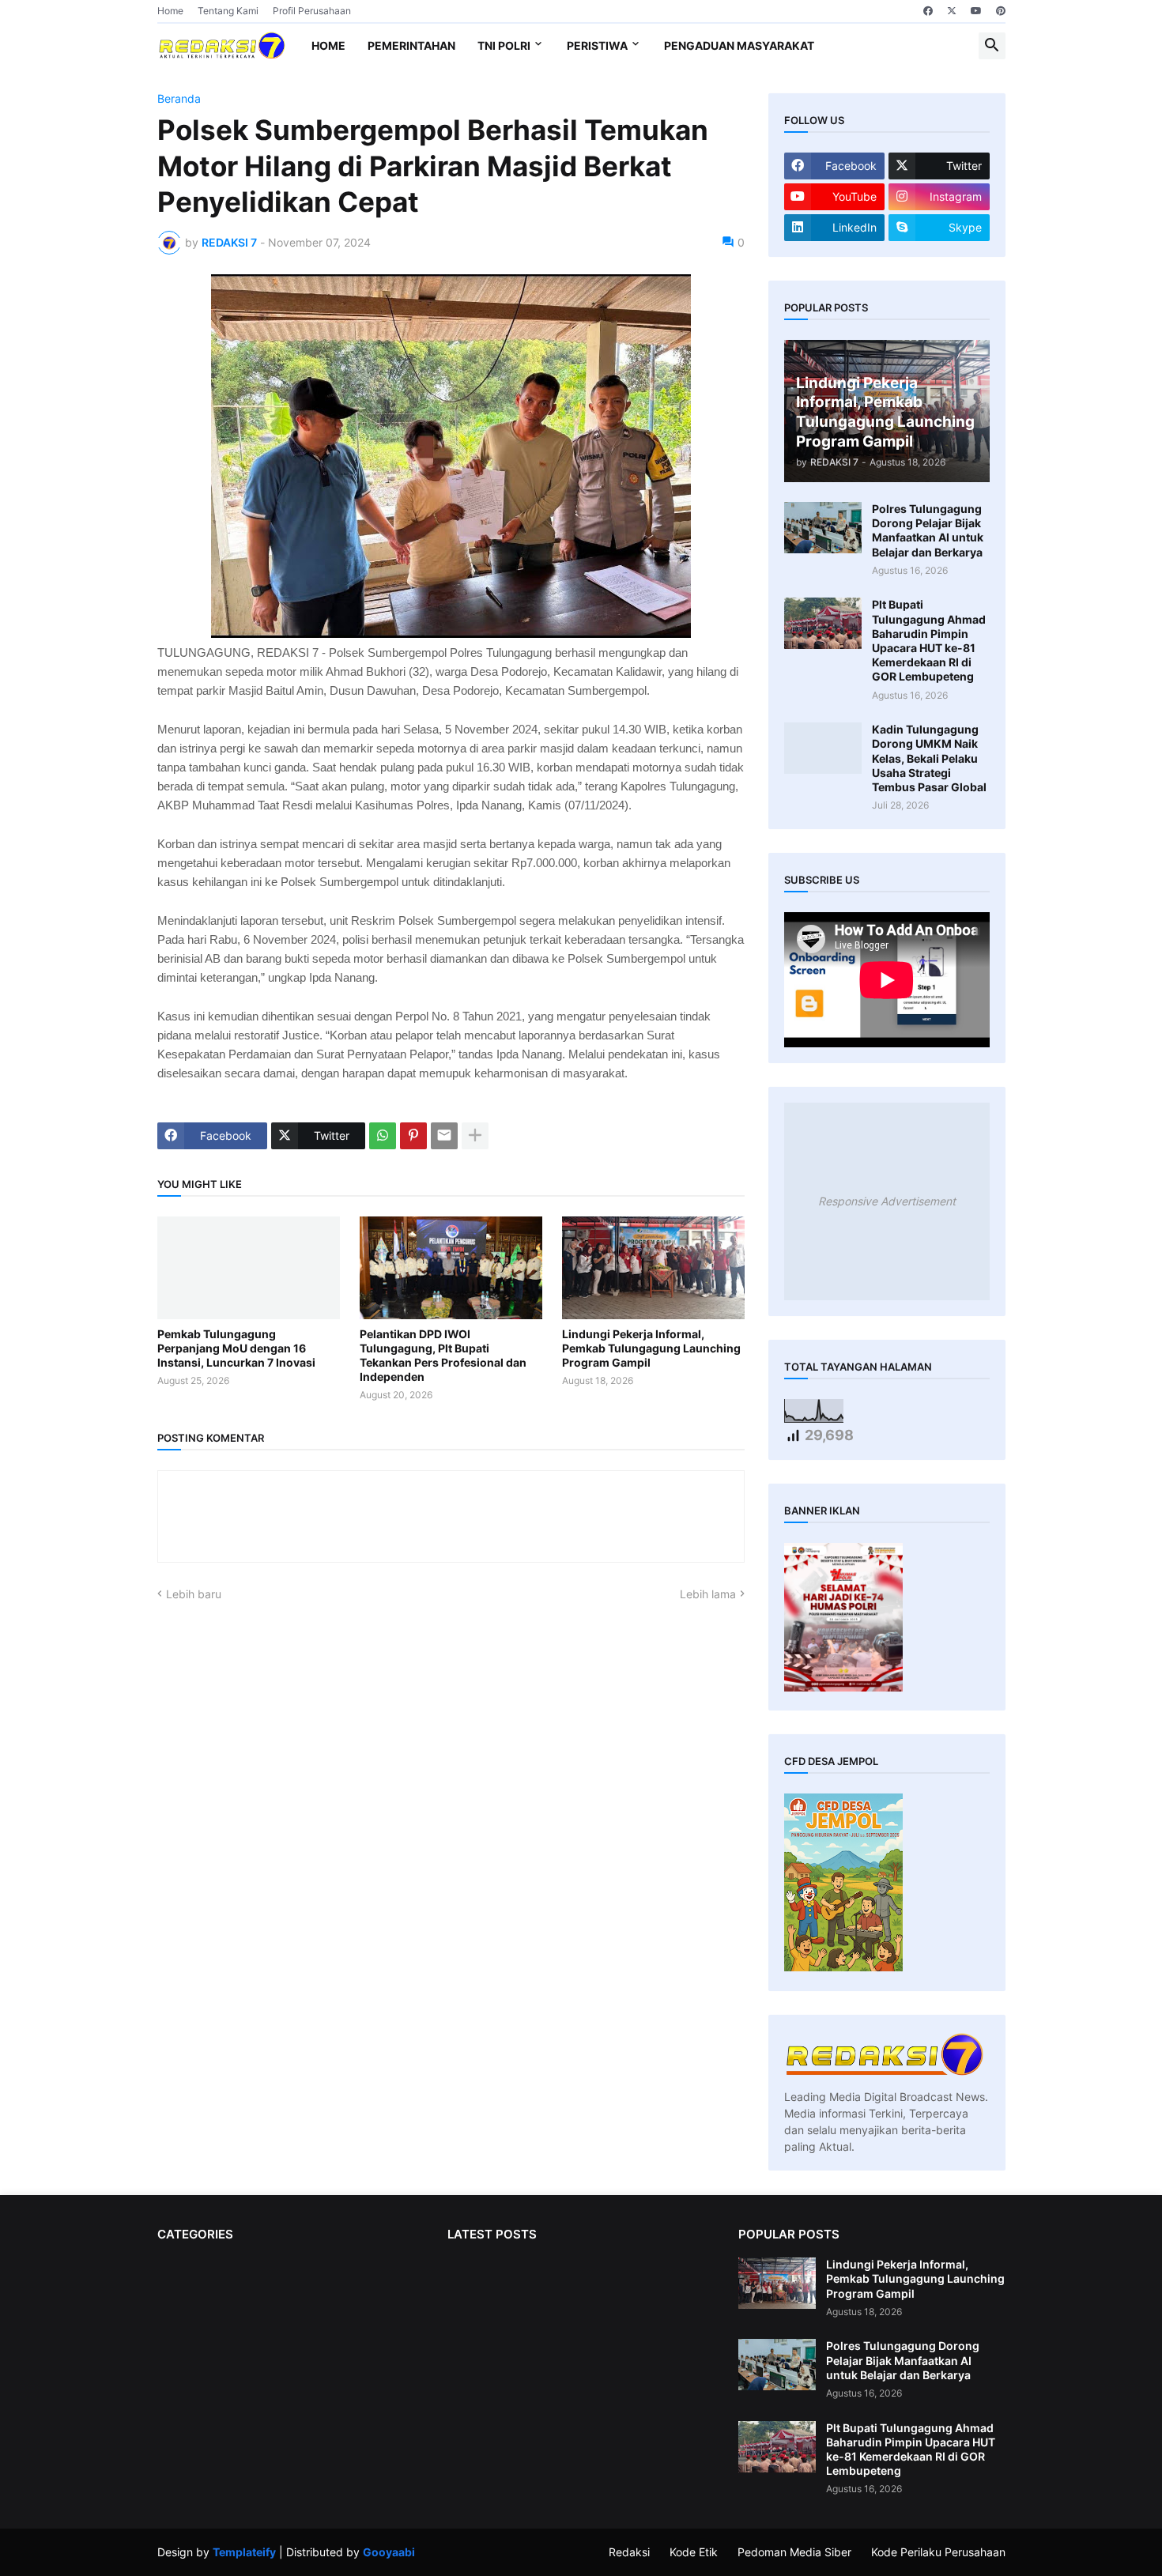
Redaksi (629, 2552)
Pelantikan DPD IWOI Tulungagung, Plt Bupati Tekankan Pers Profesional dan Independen (443, 1356)
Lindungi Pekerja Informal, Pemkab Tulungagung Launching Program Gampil (651, 1348)
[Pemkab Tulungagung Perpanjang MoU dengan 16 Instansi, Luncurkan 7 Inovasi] (249, 1268)
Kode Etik (694, 2552)
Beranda (179, 99)
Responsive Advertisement (887, 1201)
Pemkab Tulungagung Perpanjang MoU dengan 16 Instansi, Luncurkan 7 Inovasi (236, 1348)
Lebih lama (708, 1594)
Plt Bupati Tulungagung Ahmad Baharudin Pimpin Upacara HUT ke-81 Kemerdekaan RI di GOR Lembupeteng (929, 640)
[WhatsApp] (383, 1136)
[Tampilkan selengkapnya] (475, 1136)
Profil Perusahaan (312, 11)
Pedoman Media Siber (794, 2552)
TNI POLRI (504, 45)
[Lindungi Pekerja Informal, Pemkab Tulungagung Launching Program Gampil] (653, 1268)
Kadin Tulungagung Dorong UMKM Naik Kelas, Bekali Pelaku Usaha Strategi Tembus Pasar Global (929, 758)
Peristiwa (597, 45)
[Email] (444, 1136)
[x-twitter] (952, 11)
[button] (992, 46)
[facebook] (928, 11)
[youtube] (976, 11)
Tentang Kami (228, 11)
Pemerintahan (411, 45)
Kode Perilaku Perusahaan (938, 2552)
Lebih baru (194, 1594)
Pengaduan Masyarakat (739, 45)
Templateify (244, 2552)
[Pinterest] (413, 1136)
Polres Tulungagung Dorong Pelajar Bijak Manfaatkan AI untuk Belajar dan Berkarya (928, 530)
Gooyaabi (389, 2552)
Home (170, 11)
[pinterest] (1001, 11)
